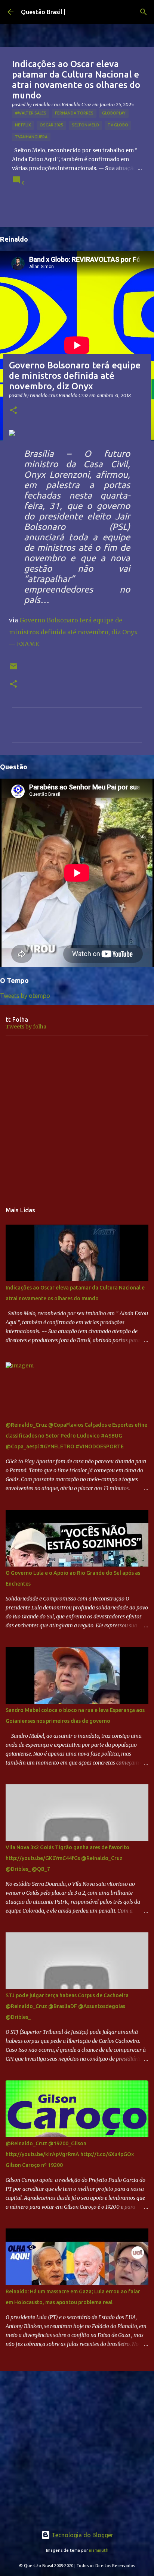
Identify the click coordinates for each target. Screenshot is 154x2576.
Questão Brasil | (43, 12)
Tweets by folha (26, 1027)
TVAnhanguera (31, 137)
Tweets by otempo (25, 996)
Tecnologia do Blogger (82, 2535)
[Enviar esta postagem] (13, 669)
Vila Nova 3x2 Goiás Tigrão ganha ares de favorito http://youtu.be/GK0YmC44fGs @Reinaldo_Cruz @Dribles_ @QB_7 (67, 1858)
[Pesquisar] (144, 12)
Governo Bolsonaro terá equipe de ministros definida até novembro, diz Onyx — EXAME (73, 632)
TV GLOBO (118, 125)
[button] (13, 411)
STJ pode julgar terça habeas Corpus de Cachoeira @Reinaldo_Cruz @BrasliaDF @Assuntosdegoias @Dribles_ (67, 2006)
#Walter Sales (31, 113)
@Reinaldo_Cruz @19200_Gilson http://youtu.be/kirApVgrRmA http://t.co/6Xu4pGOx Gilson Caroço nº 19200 (70, 2154)
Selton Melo (85, 125)
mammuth (99, 2550)
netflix (23, 125)
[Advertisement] (77, 1118)
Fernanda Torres (74, 113)
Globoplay (114, 113)
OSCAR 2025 (51, 125)
